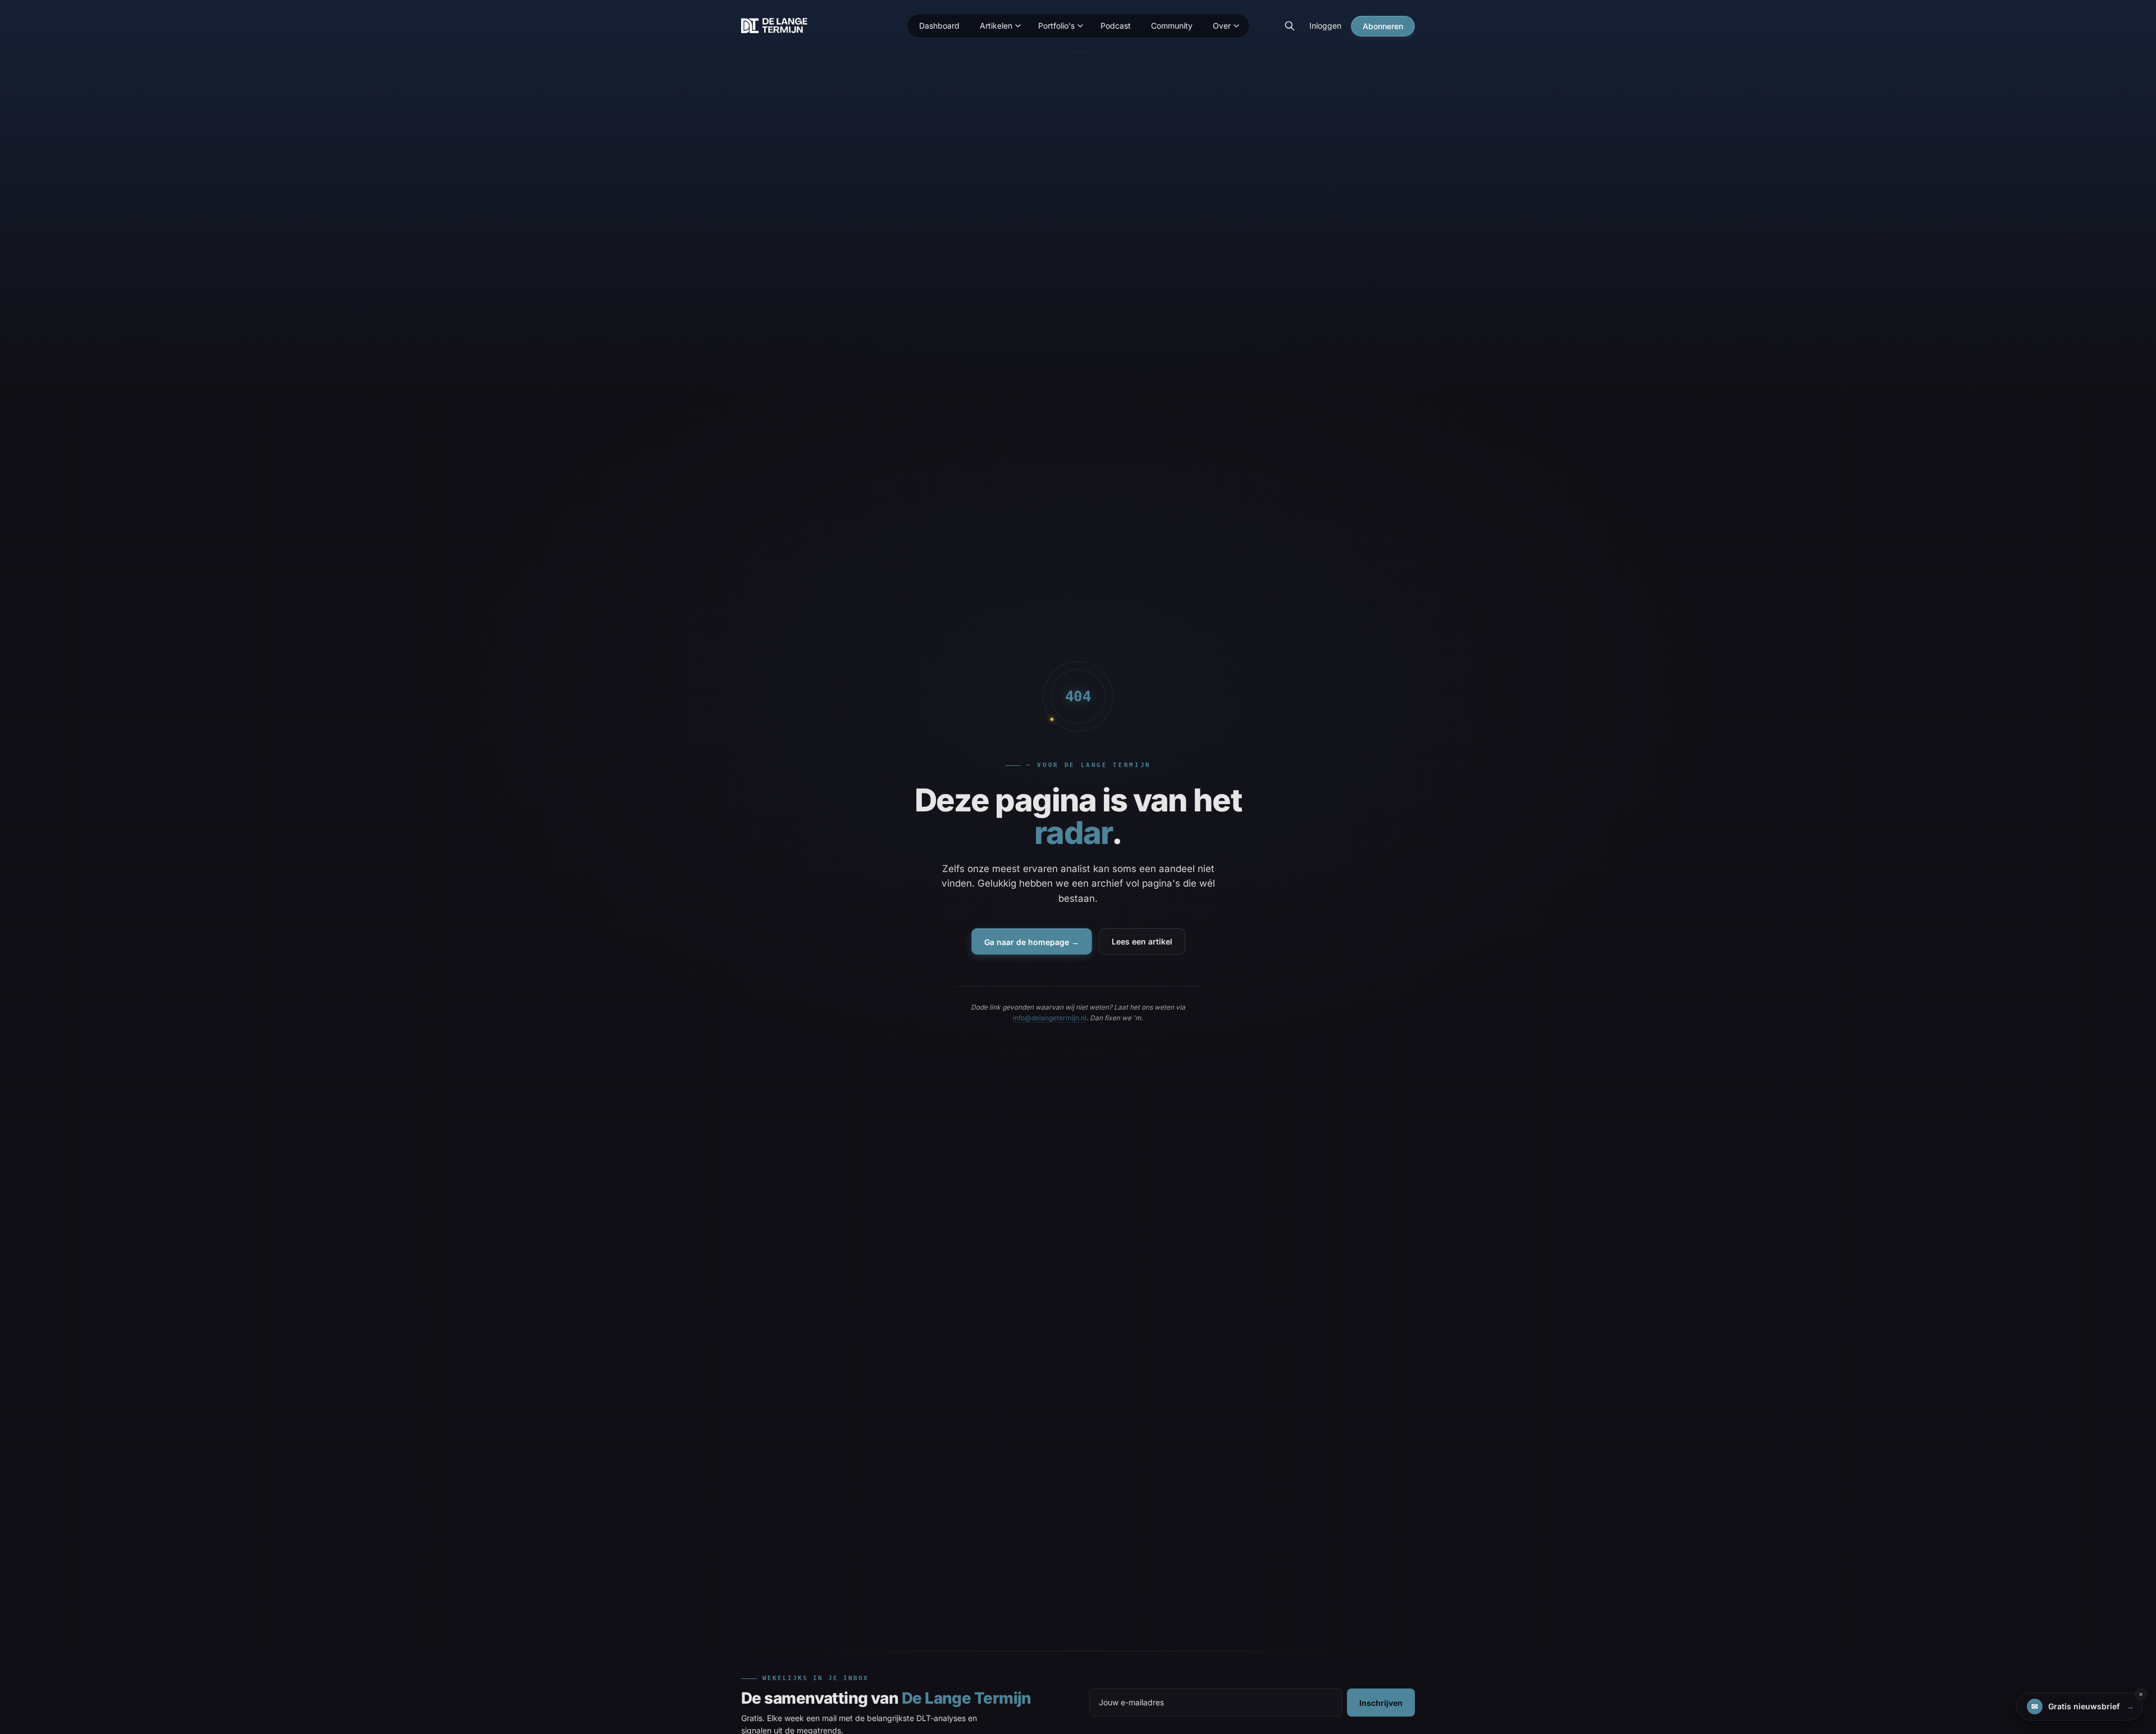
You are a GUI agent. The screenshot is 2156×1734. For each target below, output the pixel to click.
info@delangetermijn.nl (1050, 1018)
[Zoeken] (1290, 26)
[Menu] (1018, 26)
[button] (2079, 1706)
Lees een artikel (1142, 941)
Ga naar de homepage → (1032, 942)
